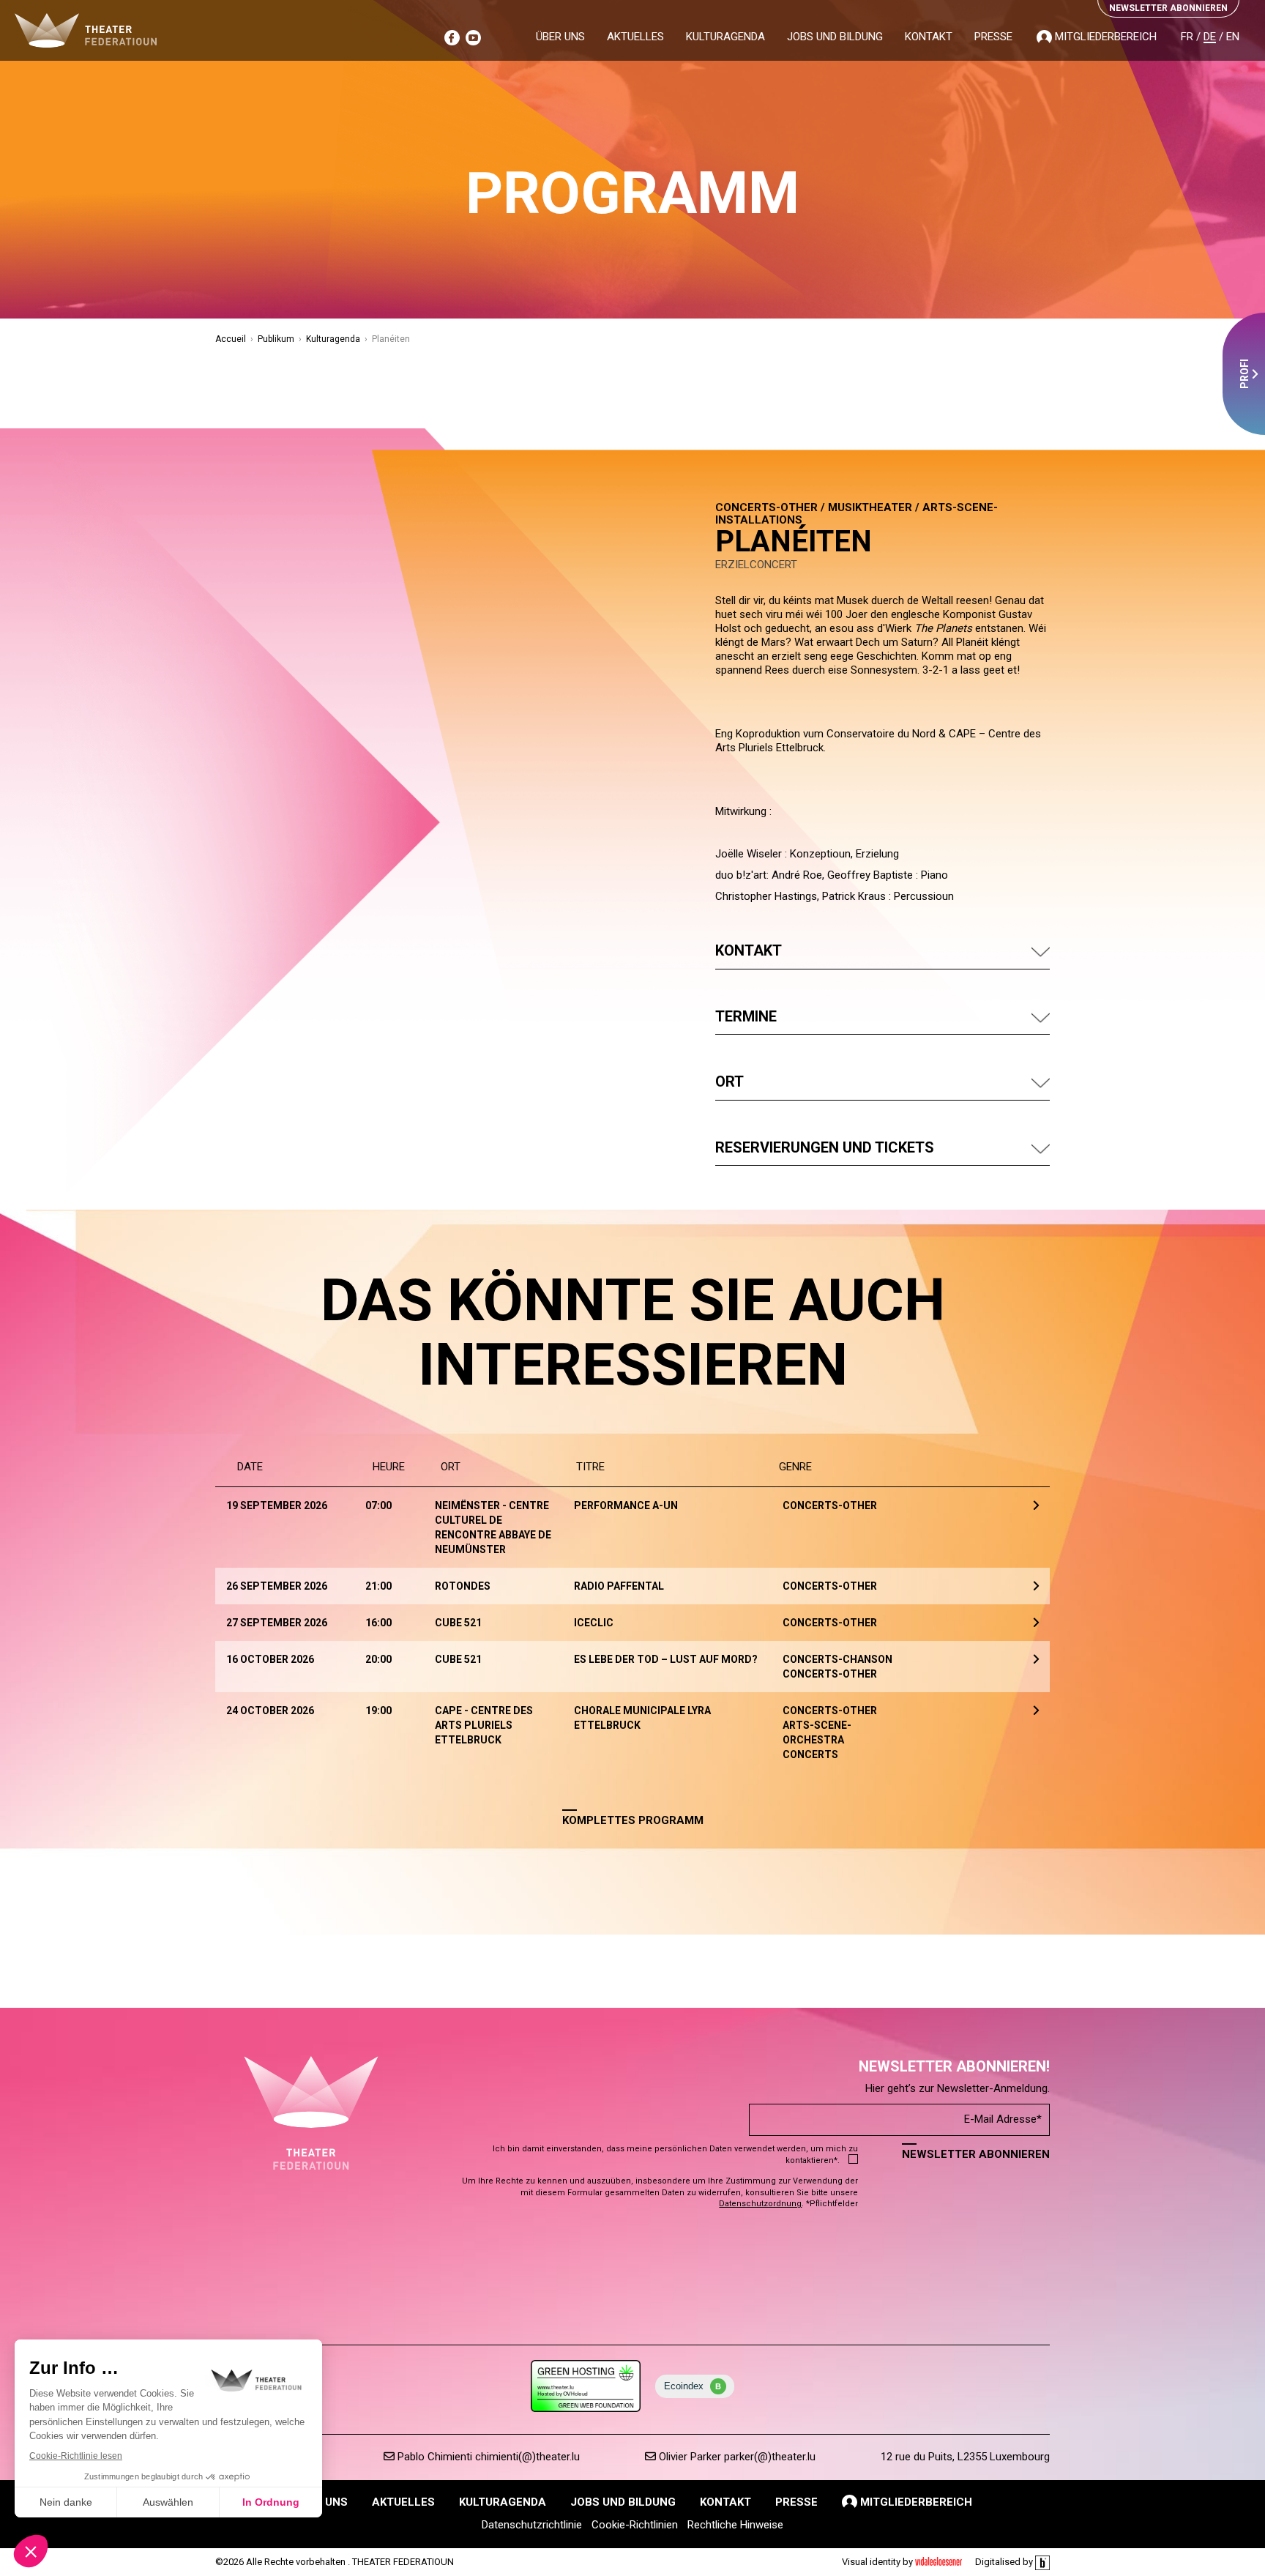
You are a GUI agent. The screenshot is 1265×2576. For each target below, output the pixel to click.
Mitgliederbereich (1104, 37)
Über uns (560, 37)
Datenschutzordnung (760, 2204)
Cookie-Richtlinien (635, 2525)
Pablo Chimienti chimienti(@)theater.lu (487, 2457)
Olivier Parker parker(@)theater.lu (736, 2457)
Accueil (231, 339)
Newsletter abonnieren (976, 2154)
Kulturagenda (725, 37)
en (1233, 37)
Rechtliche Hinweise (735, 2525)
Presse (993, 37)
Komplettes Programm (633, 1820)
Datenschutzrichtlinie (532, 2525)
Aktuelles (635, 37)
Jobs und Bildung (835, 37)
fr (1187, 37)
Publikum (276, 339)
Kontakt (929, 37)
